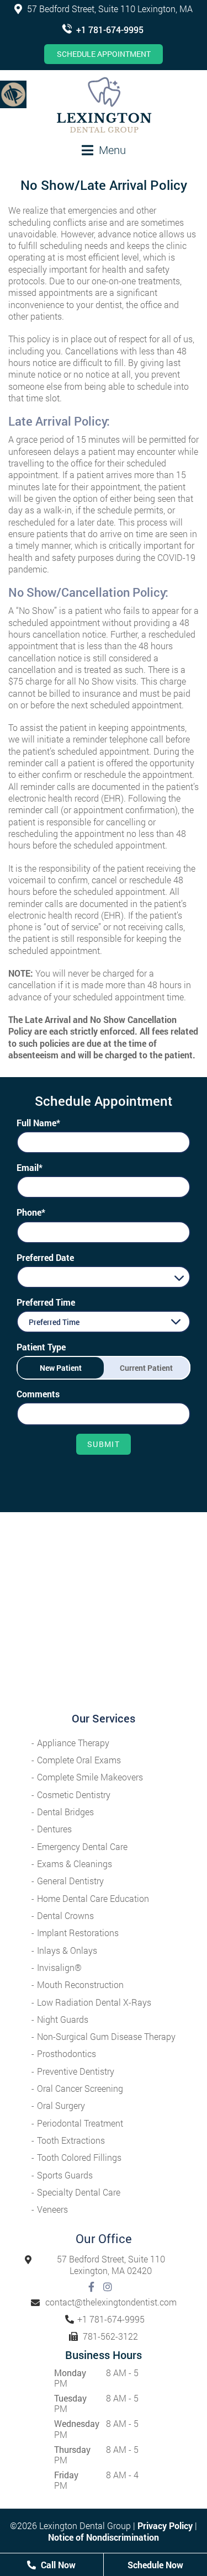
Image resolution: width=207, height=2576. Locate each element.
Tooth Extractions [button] (71, 2140)
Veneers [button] (52, 2209)
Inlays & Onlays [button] (67, 1950)
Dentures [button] (54, 1829)
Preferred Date (45, 1257)
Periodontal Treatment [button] (80, 2123)
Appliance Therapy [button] (73, 1743)
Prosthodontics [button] (67, 2053)
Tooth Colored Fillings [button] (79, 2157)
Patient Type (41, 1347)
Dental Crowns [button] (65, 1915)
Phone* (31, 1212)
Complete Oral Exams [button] (79, 1760)
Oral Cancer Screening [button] (80, 2088)
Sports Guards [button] (65, 2175)
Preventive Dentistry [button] (76, 2071)
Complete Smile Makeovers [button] (90, 1777)
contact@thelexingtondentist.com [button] (111, 2302)
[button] (13, 94)
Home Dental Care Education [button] (93, 1898)
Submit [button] (104, 1444)
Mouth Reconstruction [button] (80, 1984)
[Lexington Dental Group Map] (104, 1612)
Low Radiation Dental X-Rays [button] (94, 2002)
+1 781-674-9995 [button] (110, 30)
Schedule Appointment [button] (104, 54)
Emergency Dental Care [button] (82, 1846)
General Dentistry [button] (70, 1881)
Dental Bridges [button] (65, 1812)
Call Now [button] (57, 2565)
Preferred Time (46, 1302)
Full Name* (38, 1123)
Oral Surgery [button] (61, 2105)
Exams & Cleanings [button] (75, 1864)
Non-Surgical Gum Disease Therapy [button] (106, 2036)
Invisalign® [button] (59, 1967)
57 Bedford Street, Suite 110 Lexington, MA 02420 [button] (111, 2265)
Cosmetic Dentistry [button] (74, 1795)
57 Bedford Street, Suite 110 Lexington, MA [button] (109, 9)
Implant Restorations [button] (78, 1933)
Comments (38, 1394)
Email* (30, 1167)
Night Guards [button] (63, 2019)
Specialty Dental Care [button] (79, 2192)
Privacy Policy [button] (165, 2525)
